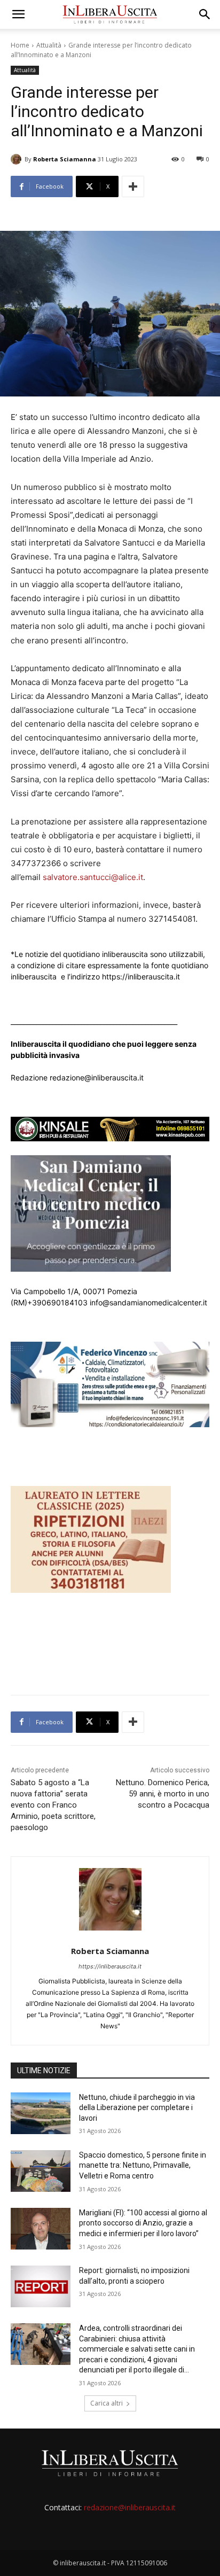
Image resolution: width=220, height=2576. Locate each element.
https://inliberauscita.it (110, 1966)
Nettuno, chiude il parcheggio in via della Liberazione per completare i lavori (137, 2108)
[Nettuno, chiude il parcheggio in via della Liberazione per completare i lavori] (41, 2113)
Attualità (49, 45)
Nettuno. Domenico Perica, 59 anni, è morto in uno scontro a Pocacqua (163, 1794)
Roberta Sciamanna (65, 159)
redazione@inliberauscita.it (130, 2507)
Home (20, 45)
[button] (18, 14)
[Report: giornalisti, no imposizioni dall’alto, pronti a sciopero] (41, 2286)
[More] (133, 186)
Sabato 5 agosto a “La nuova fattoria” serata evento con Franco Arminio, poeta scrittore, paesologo (53, 1805)
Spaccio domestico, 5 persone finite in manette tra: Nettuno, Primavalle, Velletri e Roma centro (143, 2165)
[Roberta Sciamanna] (18, 159)
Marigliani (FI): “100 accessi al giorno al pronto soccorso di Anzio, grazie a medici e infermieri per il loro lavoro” (143, 2223)
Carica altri (107, 2403)
